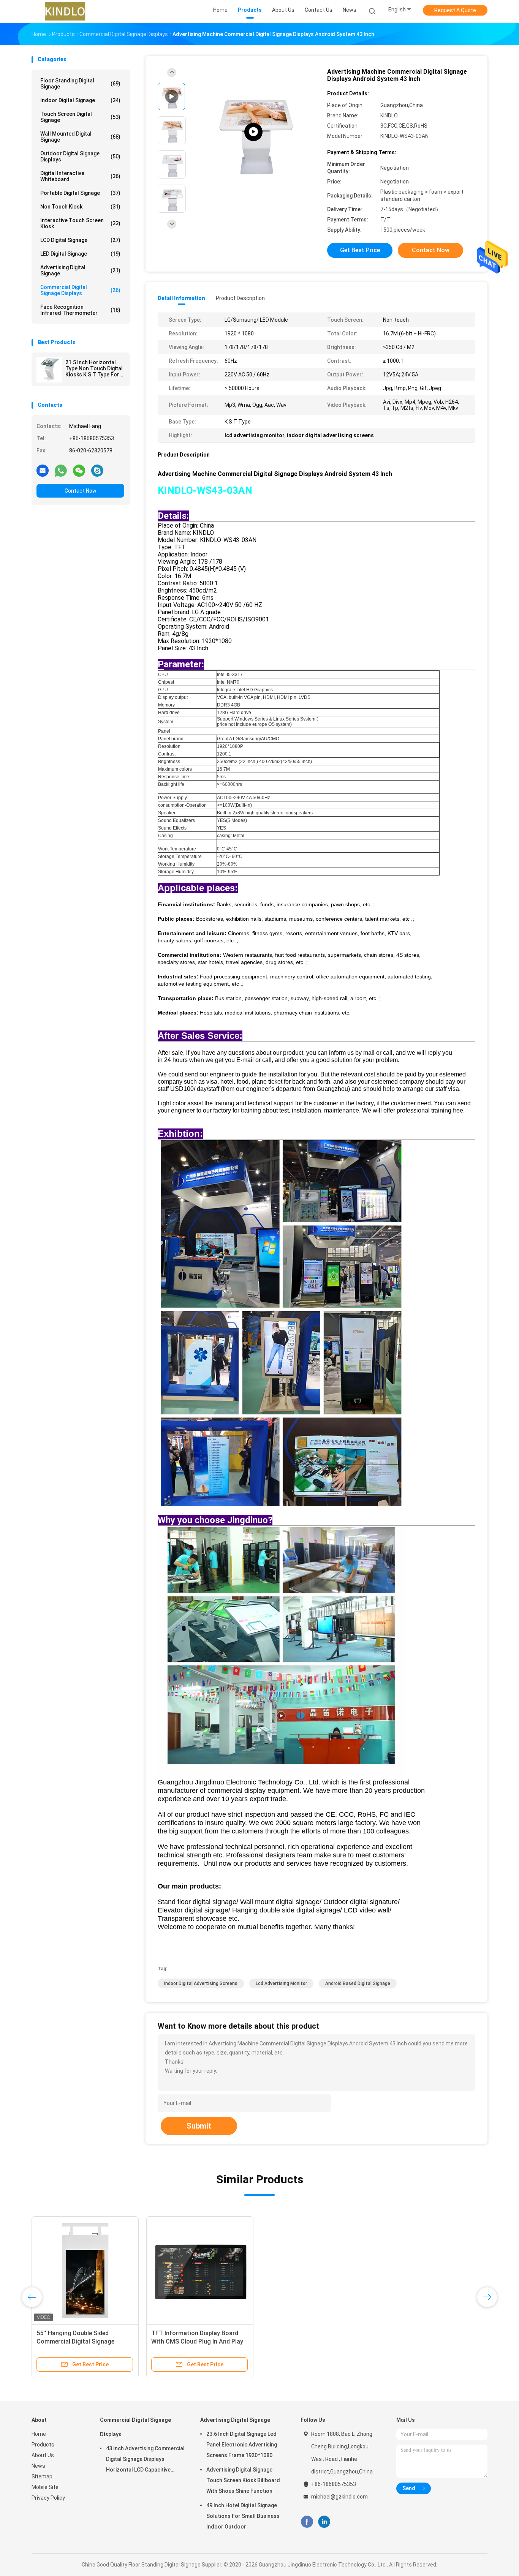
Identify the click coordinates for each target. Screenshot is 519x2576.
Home (39, 2434)
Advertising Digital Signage (80, 270)
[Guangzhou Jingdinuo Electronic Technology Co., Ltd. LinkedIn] (324, 2522)
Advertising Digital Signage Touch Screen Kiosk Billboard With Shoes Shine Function (243, 2480)
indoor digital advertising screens (201, 1983)
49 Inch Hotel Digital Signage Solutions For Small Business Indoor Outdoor (243, 2516)
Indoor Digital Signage (80, 100)
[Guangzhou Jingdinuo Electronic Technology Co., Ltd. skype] (97, 470)
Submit (199, 2126)
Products (43, 2445)
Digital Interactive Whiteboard (80, 176)
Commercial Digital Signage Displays (80, 290)
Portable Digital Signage (80, 193)
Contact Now (81, 491)
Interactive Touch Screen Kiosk (80, 223)
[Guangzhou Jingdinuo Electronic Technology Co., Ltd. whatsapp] (61, 470)
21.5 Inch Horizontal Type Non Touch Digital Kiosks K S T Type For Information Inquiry (94, 368)
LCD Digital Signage (80, 240)
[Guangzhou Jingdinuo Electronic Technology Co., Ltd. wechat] (79, 470)
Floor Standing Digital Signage (80, 84)
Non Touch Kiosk (80, 207)
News (38, 2466)
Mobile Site (45, 2487)
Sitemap (42, 2476)
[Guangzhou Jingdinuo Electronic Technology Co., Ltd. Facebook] (307, 2522)
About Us (43, 2455)
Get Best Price (360, 250)
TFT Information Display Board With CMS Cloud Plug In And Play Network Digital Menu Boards (197, 2341)
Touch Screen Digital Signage (80, 117)
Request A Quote (455, 10)
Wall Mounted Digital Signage (80, 137)
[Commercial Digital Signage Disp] (253, 132)
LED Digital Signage (80, 254)
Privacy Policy (48, 2498)
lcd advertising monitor (281, 1983)
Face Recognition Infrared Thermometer (80, 310)
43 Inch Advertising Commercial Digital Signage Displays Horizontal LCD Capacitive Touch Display (145, 2460)
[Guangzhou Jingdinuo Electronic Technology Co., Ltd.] (65, 11)
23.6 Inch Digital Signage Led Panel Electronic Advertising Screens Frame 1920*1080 (242, 2445)
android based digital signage (358, 1983)
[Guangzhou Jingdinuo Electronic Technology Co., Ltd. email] (43, 470)
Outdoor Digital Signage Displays (80, 156)
